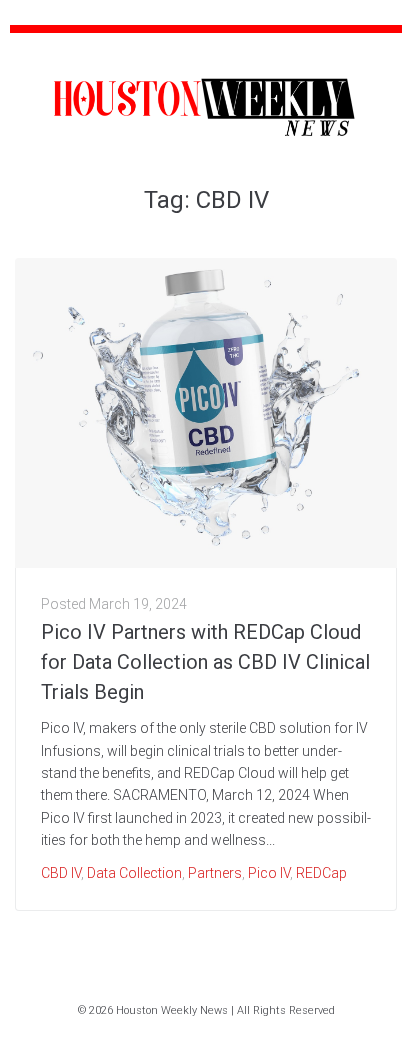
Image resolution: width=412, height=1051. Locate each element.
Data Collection (134, 873)
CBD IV (61, 873)
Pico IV (269, 873)
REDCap (321, 873)
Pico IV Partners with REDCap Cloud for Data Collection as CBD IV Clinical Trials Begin (205, 662)
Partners (215, 873)
